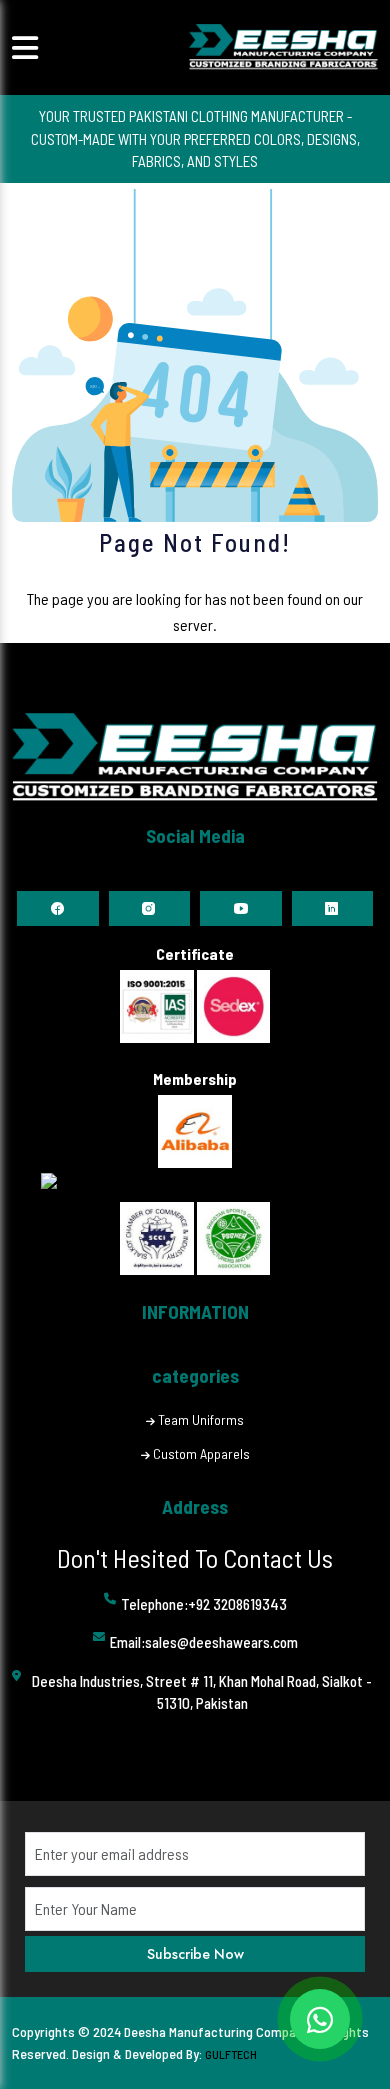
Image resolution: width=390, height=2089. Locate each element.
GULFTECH (231, 2054)
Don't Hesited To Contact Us (195, 1557)
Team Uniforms (201, 1419)
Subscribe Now (195, 1954)
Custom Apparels (201, 1453)
